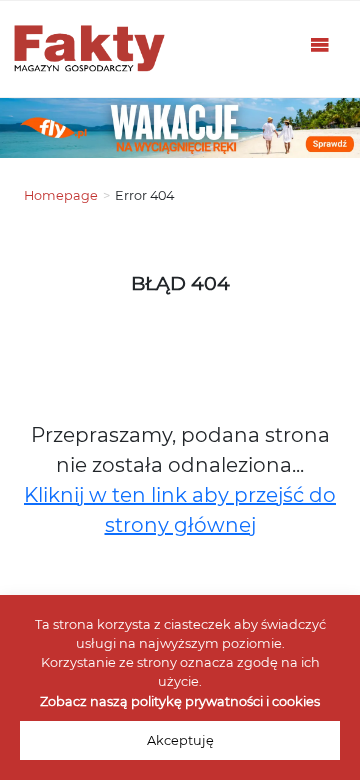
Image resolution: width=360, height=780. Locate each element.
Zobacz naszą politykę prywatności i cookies (180, 701)
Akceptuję (180, 740)
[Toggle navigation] (320, 49)
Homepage (61, 195)
